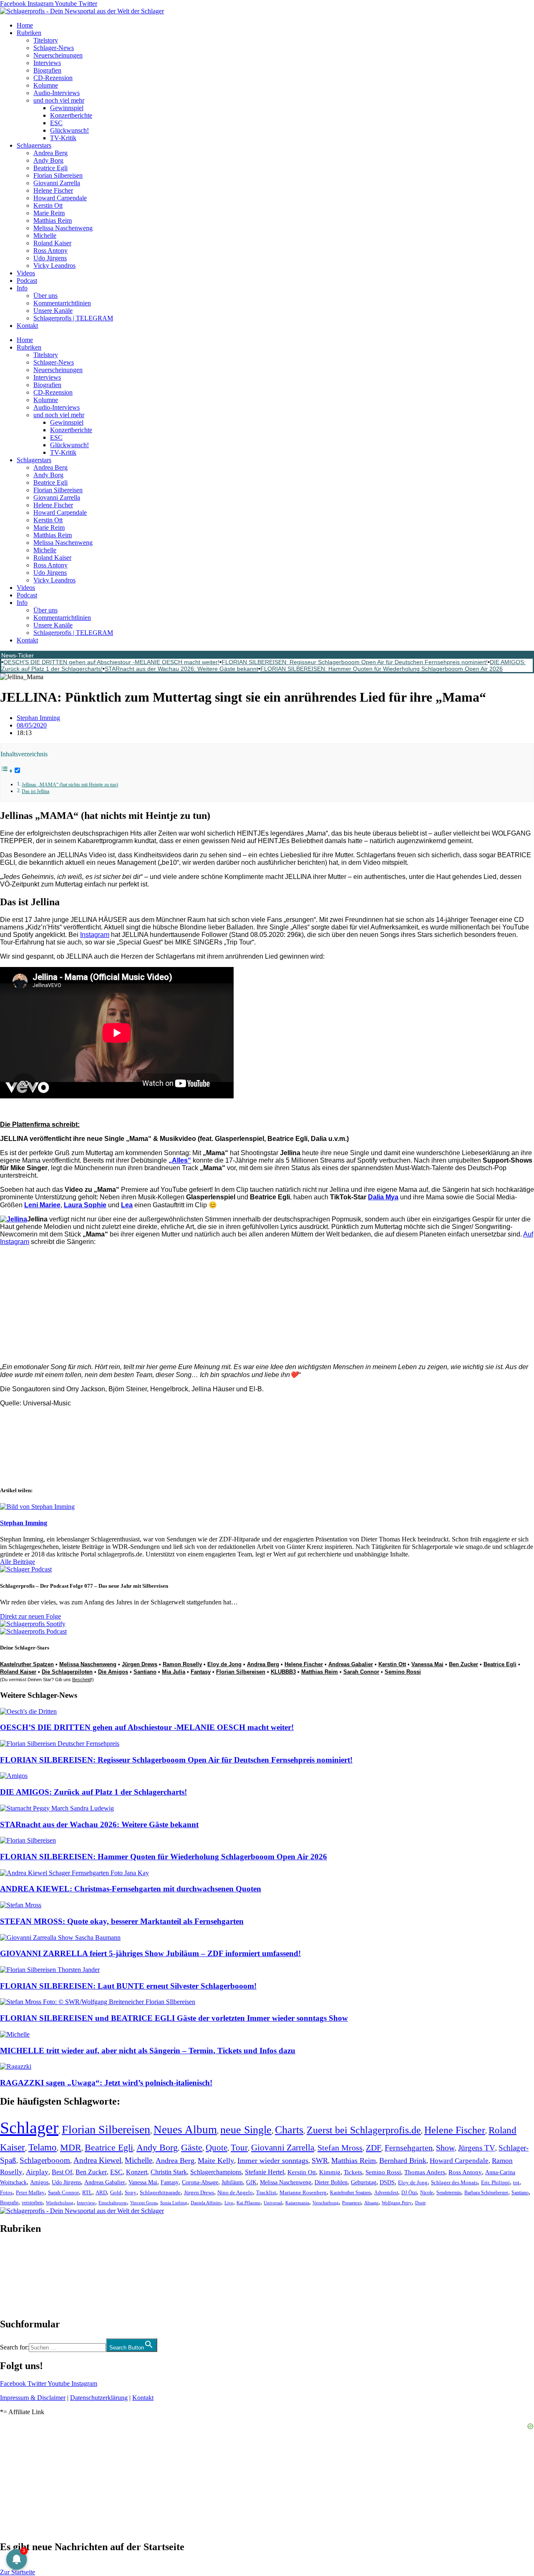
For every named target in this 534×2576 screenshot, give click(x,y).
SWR (320, 2161)
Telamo (43, 2147)
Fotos (6, 2192)
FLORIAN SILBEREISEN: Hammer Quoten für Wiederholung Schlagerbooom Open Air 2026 (382, 669)
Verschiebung (326, 2203)
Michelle (45, 235)
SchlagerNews (19, 2254)
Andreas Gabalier (351, 1664)
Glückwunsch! (69, 130)
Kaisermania (297, 2203)
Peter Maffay (30, 2192)
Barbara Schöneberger (486, 2193)
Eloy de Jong (224, 1664)
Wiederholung (60, 2203)
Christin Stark (169, 2172)
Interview (86, 2203)
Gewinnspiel (67, 108)
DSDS (387, 2182)
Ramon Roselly (182, 1664)
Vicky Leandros (54, 266)
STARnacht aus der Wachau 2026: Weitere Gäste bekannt (181, 669)
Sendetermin (449, 2193)
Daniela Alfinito (206, 2203)
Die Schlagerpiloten (67, 1672)
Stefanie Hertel (264, 2172)
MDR (71, 2147)
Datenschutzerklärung (99, 2398)
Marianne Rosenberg (303, 2193)
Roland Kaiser (52, 243)
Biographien (16, 2276)
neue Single (246, 2130)
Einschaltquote (113, 2203)
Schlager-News (54, 48)
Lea (127, 1205)
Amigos (39, 2182)
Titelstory (46, 40)
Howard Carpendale (60, 198)
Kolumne (46, 85)
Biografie (9, 2203)
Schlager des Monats (454, 2182)
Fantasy (201, 1672)
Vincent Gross (144, 2203)
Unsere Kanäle (53, 311)
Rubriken (29, 33)
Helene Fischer (53, 190)
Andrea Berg (50, 153)
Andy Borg (48, 160)
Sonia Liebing (174, 2203)
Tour (239, 2148)
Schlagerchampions (216, 2172)
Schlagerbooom (45, 2160)
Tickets (353, 2172)
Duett (420, 2203)
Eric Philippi (495, 2182)
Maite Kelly (216, 2161)
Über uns (45, 296)
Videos (26, 273)
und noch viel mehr (59, 100)
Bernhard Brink (403, 2161)
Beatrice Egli (50, 168)
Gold (116, 2193)
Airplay (37, 2172)
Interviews (47, 63)
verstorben (32, 2203)
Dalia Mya (383, 1197)
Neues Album (185, 2130)
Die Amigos (113, 1672)
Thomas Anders (425, 2172)
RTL (87, 2192)
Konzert (137, 2172)
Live (229, 2203)
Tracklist (266, 2193)
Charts (289, 2130)
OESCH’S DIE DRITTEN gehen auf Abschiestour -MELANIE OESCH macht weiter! (111, 662)
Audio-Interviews (57, 93)
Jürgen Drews (140, 1664)
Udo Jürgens (50, 258)
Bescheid (82, 1680)
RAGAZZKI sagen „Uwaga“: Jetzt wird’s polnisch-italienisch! (106, 2083)
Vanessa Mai (427, 1664)
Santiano (145, 1672)
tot (516, 2182)
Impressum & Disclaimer (33, 2398)
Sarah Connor (361, 1672)
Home (25, 25)
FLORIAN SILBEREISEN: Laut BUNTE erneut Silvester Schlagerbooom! (128, 1986)
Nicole (427, 2193)
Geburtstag (364, 2182)
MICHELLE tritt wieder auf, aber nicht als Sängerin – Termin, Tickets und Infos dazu (148, 2051)
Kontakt (27, 326)
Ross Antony (50, 251)
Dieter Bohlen (331, 2182)
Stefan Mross (340, 2148)
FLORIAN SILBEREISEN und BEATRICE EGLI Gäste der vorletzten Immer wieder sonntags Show (174, 2018)
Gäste (192, 2147)
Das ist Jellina (35, 792)
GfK (251, 2182)
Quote (217, 2148)
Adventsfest (386, 2193)
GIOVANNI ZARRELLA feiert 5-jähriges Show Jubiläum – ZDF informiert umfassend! (150, 1953)
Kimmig (330, 2172)
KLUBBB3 (283, 1672)
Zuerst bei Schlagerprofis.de (364, 2130)
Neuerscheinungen (58, 55)
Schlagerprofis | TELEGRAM (73, 318)
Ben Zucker (463, 1664)
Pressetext (351, 2203)
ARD (101, 2192)
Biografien (47, 70)
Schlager (29, 2128)
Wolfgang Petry (397, 2203)
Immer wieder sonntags (273, 2161)
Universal (273, 2203)
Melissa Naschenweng (63, 228)
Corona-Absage (200, 2182)
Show (445, 2148)
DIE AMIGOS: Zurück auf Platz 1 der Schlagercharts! (93, 1792)
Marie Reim (49, 213)
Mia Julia (174, 1672)
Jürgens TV (477, 2148)
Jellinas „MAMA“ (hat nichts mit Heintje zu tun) (70, 785)
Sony (131, 2193)
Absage (371, 2203)
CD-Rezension (53, 78)
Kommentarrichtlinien (62, 303)
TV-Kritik (63, 138)
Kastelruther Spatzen (27, 1664)
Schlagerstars (34, 145)
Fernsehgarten (409, 2148)
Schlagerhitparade (160, 2193)
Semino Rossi (403, 1672)
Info (22, 288)
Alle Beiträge (18, 1562)
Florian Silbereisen (58, 175)
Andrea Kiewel (97, 2160)
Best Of (62, 2172)
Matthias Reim (53, 220)
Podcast (27, 281)
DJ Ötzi (409, 2193)
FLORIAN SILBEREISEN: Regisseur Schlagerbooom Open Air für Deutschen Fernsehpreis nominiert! (355, 662)
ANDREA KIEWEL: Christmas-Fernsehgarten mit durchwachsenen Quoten (131, 1889)
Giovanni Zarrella (57, 183)
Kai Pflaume (248, 2203)
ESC (56, 123)
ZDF (374, 2148)
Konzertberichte (71, 115)
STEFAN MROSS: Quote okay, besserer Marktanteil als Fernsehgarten (122, 1921)
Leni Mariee (42, 1205)
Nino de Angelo (235, 2193)
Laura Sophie (85, 1205)
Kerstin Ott (48, 205)
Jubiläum (232, 2182)
